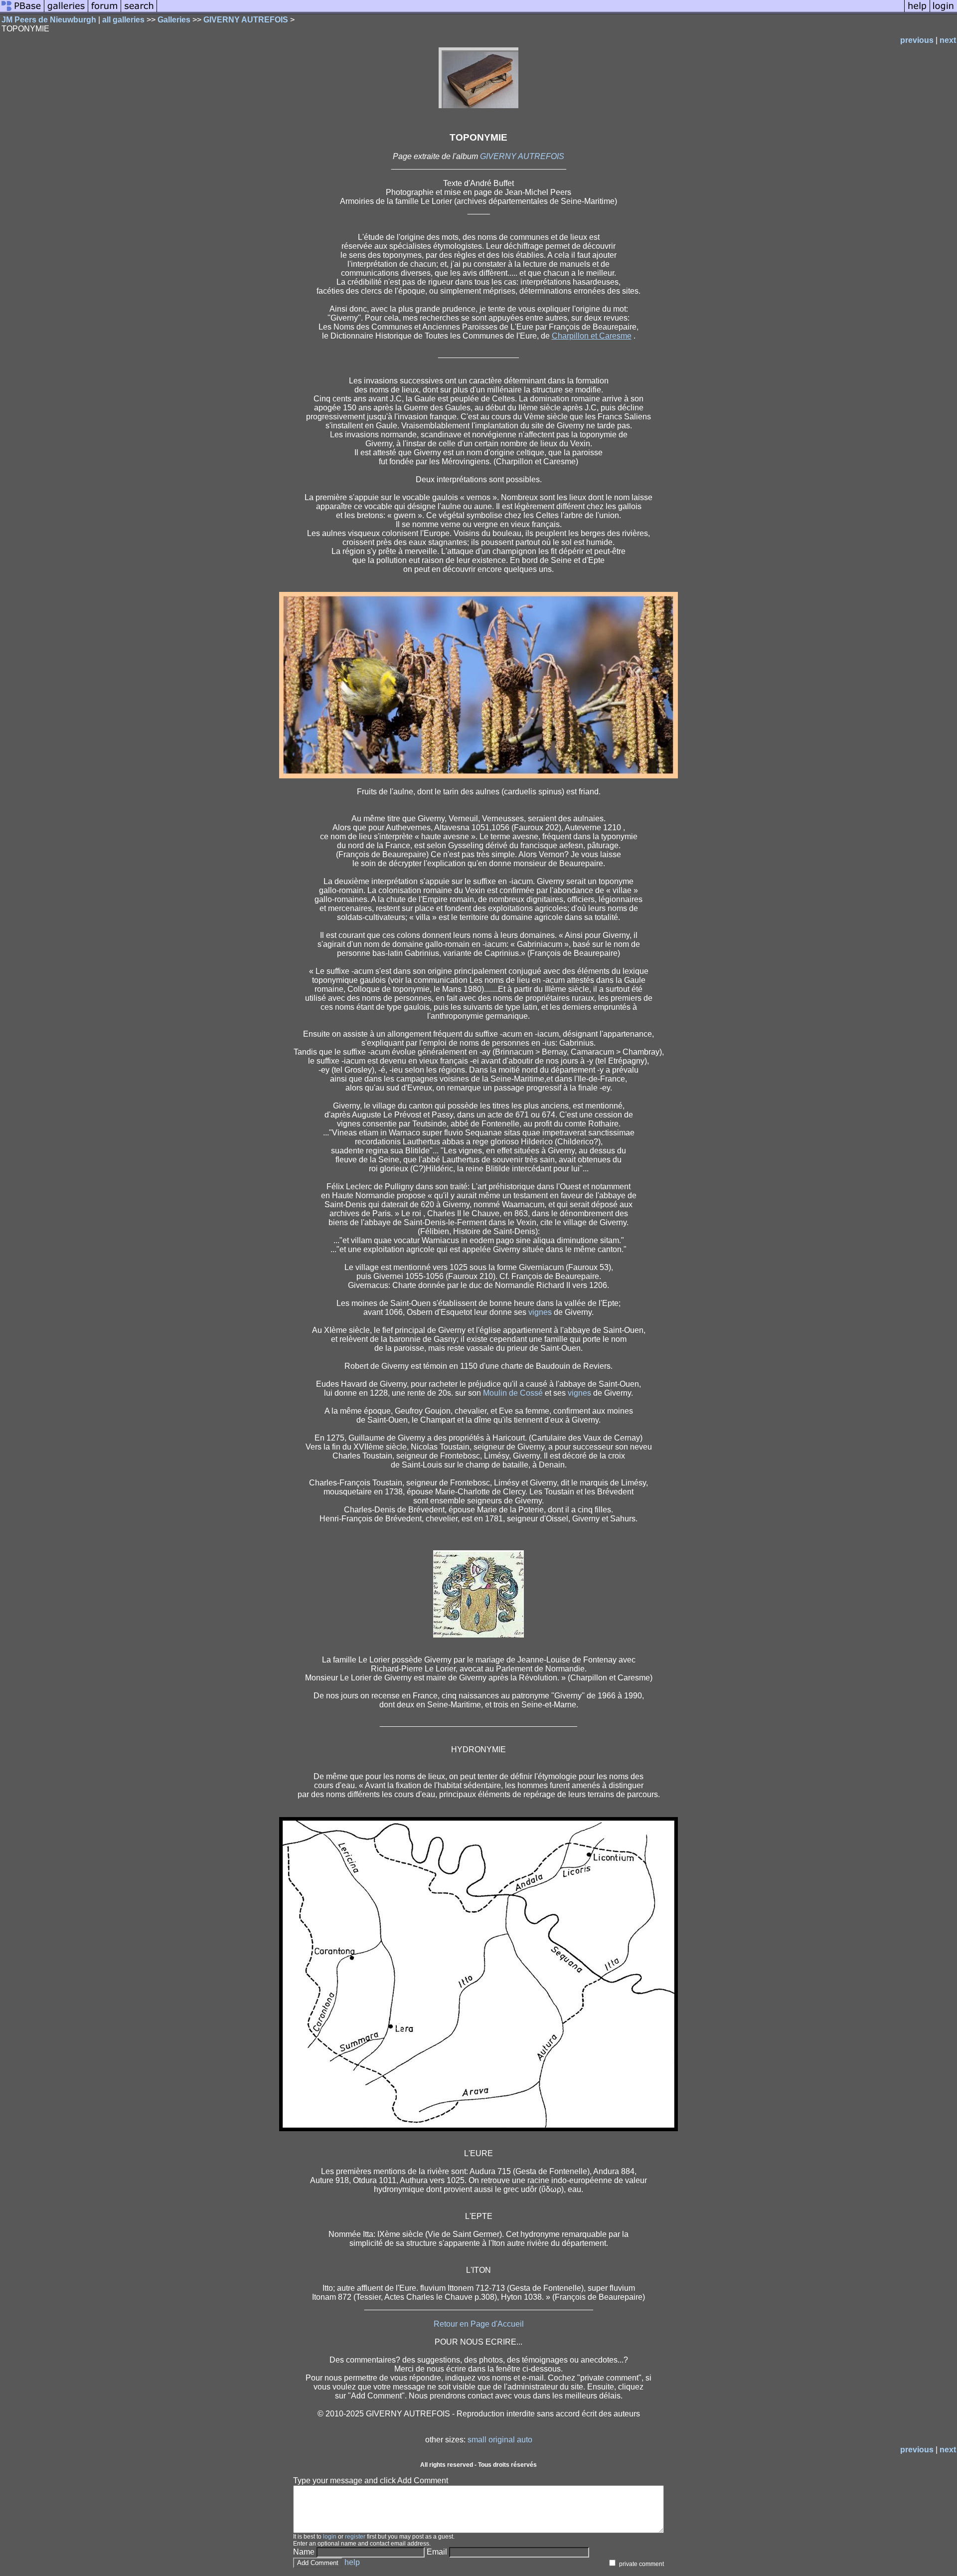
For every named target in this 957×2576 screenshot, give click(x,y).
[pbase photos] (22, 11)
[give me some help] (917, 11)
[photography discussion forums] (105, 11)
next (948, 40)
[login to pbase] (944, 11)
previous (917, 40)
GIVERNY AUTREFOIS (246, 20)
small (477, 2440)
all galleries (123, 20)
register (355, 2537)
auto (525, 2440)
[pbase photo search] (139, 11)
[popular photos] (531, 11)
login (330, 2537)
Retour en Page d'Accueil (479, 2324)
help (352, 2562)
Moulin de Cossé (513, 1393)
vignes (540, 1312)
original (502, 2440)
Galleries (174, 20)
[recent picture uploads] (66, 11)
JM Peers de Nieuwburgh (49, 20)
